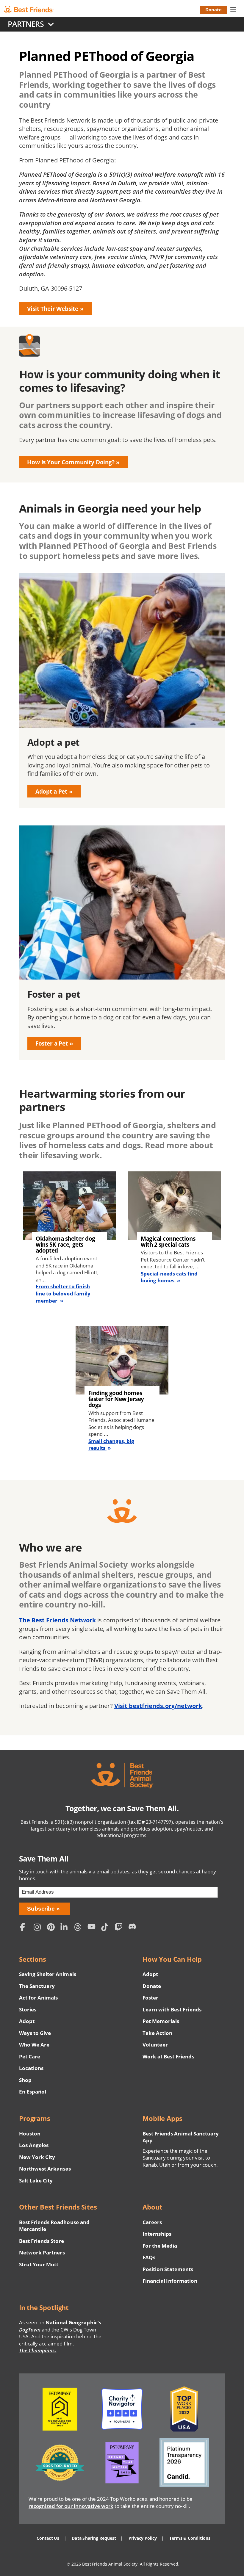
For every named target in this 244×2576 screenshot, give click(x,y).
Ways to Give (35, 2033)
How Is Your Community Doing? (71, 462)
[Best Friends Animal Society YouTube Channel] (93, 1928)
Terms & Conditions (190, 2538)
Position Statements (168, 2269)
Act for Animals (38, 1998)
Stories (28, 2009)
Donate (213, 10)
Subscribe (41, 1909)
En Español (33, 2092)
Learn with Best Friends (172, 2009)
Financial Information (170, 2281)
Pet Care (30, 2056)
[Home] (33, 10)
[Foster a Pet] (122, 943)
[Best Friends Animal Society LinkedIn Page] (66, 1928)
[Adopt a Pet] (122, 691)
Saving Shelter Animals (48, 1974)
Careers (152, 2222)
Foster (150, 1998)
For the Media (160, 2246)
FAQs (149, 2257)
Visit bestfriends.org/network (158, 1706)
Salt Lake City (36, 2181)
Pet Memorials (161, 2021)
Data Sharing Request (94, 2538)
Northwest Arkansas (45, 2169)
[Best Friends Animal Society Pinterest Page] (52, 1928)
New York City (37, 2157)
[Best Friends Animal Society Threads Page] (79, 1928)
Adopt (27, 2021)
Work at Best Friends (168, 2056)
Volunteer (155, 2045)
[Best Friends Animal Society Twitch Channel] (120, 1928)
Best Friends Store (42, 2241)
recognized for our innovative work (71, 2506)
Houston (30, 2134)
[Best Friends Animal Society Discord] (133, 1928)
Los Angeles (34, 2145)
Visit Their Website (53, 309)
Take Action (157, 2033)
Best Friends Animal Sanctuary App (181, 2137)
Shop (25, 2080)
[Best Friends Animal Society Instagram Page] (39, 1928)
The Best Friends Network (57, 1620)
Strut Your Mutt (39, 2264)
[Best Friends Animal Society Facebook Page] (25, 1928)
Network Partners (42, 2253)
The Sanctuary (37, 1986)
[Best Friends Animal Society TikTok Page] (107, 1928)
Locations (31, 2068)
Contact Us (48, 2538)
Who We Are (34, 2045)
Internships (157, 2234)
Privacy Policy (143, 2538)
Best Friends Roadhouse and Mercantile (54, 2226)
